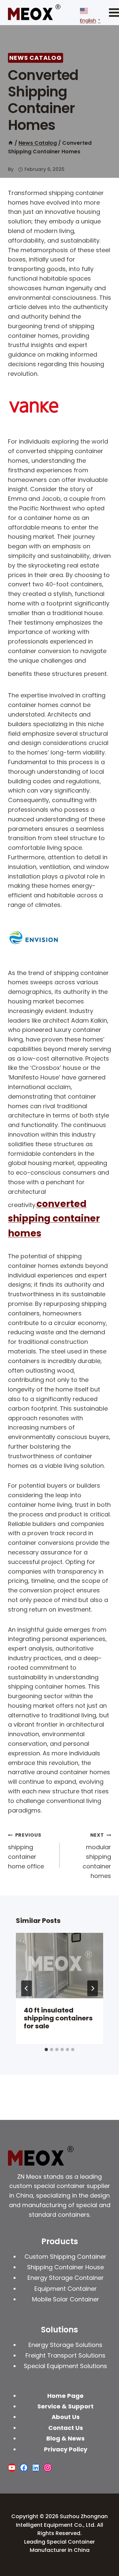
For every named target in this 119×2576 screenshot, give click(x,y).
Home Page (65, 2396)
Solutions (59, 2330)
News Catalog (36, 58)
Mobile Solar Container (66, 2299)
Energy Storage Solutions (65, 2345)
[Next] (93, 1988)
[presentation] (59, 1966)
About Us (66, 2417)
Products (60, 2241)
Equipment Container (66, 2289)
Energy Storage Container (66, 2278)
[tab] (46, 2049)
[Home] (11, 143)
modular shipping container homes (97, 1856)
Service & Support (65, 2406)
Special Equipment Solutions (65, 2366)
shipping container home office (26, 1851)
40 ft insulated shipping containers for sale (58, 2018)
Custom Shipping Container (65, 2257)
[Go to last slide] (26, 1988)
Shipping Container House (65, 2267)
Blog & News (65, 2438)
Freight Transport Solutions (65, 2355)
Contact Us (66, 2428)
